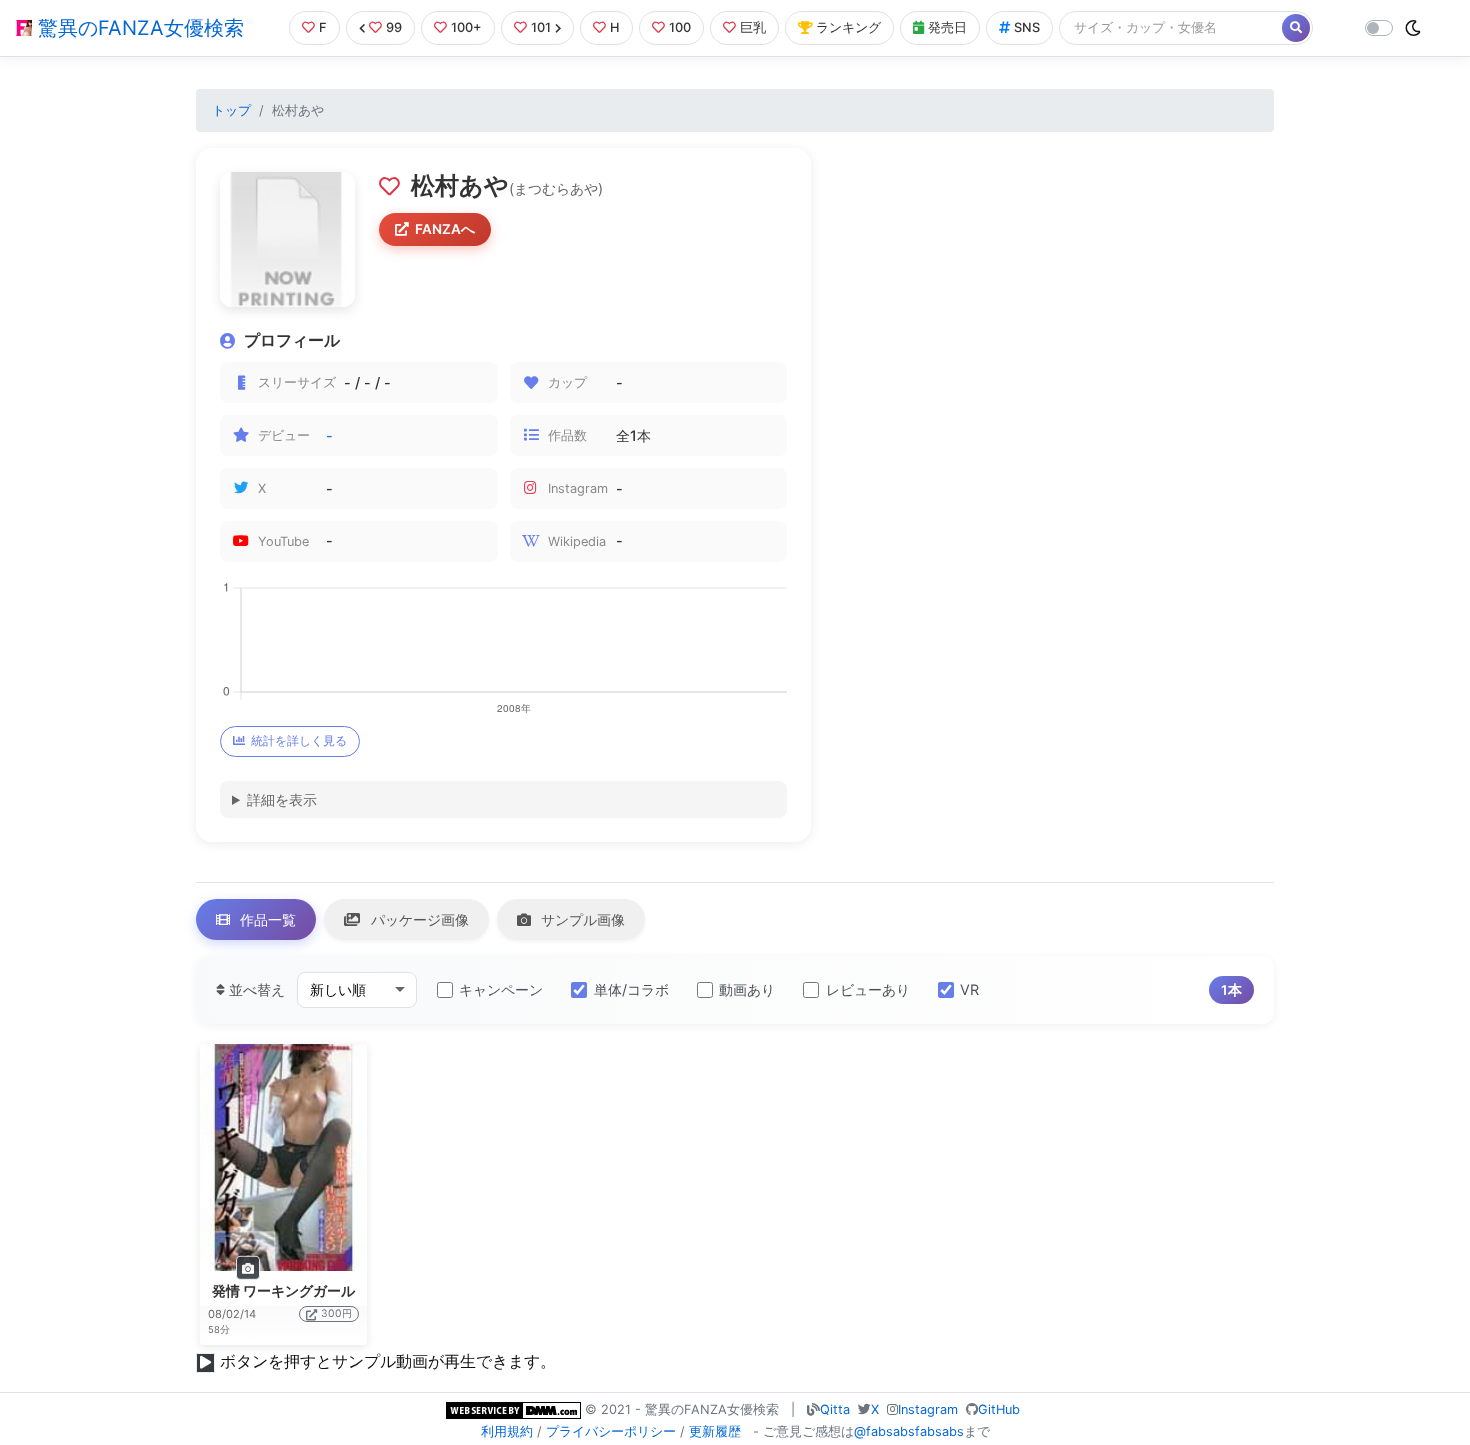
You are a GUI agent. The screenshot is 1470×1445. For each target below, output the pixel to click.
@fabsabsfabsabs (909, 1431)
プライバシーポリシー (611, 1431)
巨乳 (753, 27)
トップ (231, 110)
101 (541, 27)
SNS (1027, 27)
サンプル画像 (581, 919)
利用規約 (507, 1431)
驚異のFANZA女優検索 (138, 28)
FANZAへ (445, 229)
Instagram (928, 1409)
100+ (466, 27)
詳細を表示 (282, 799)
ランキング (848, 27)
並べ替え (255, 989)
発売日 (947, 27)
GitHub (999, 1409)
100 (680, 27)
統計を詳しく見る (299, 740)
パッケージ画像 (418, 919)
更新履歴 (715, 1431)
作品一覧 (266, 919)
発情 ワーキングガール (283, 1291)
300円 (336, 1313)
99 (394, 27)
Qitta (835, 1409)
